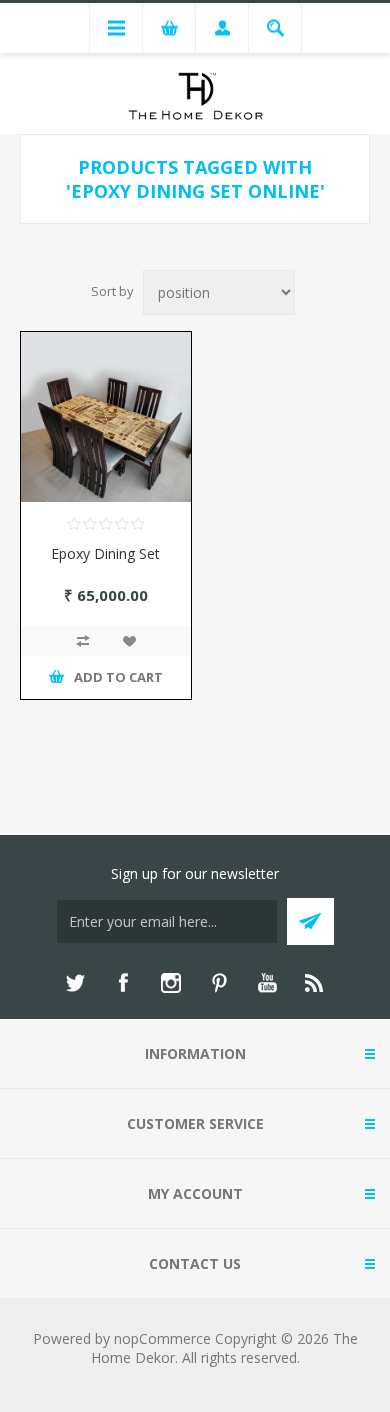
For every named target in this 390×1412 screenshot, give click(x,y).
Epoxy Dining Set (105, 553)
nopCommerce (162, 1338)
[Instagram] (171, 983)
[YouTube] (267, 983)
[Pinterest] (219, 983)
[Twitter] (75, 983)
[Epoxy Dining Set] (106, 417)
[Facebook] (123, 983)
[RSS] (315, 983)
